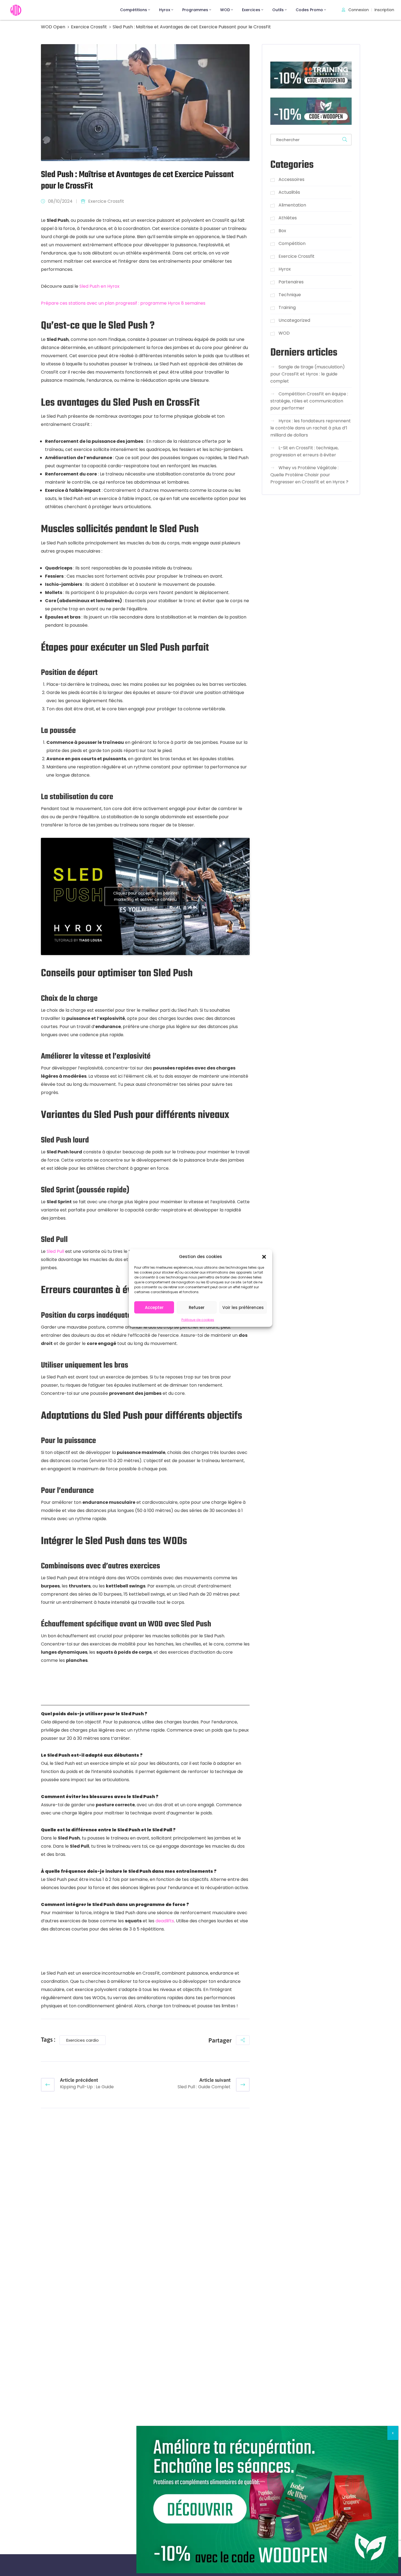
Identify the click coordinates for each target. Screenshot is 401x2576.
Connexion (358, 10)
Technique (290, 294)
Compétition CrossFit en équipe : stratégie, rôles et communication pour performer (309, 401)
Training (287, 307)
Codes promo (309, 10)
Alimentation (292, 205)
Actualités (289, 192)
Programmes (195, 10)
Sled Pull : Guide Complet (204, 2087)
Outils (278, 10)
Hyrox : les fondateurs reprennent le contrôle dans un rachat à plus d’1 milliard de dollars (311, 428)
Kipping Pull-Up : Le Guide (87, 2087)
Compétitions (134, 10)
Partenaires (291, 282)
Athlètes (288, 218)
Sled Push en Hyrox (99, 286)
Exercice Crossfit (89, 27)
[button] (264, 1256)
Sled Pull (55, 1251)
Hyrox (165, 10)
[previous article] (48, 2085)
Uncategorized (294, 320)
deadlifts (165, 1921)
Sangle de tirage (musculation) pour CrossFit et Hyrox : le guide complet (308, 374)
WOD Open (53, 27)
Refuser (197, 1307)
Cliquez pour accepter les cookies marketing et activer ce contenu (145, 896)
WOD (225, 10)
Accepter (154, 1307)
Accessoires (291, 179)
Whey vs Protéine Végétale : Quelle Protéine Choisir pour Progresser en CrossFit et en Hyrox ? (309, 475)
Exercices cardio (83, 2040)
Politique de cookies (198, 1320)
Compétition (292, 243)
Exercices (251, 10)
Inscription (384, 10)
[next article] (243, 2085)
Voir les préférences (243, 1307)
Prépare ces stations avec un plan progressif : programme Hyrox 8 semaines (123, 303)
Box (282, 230)
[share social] (243, 2040)
